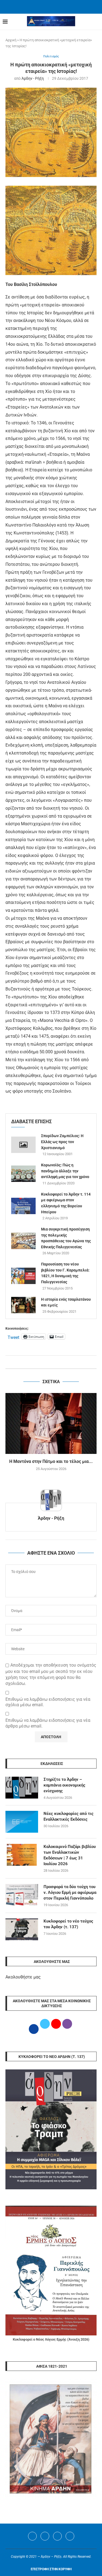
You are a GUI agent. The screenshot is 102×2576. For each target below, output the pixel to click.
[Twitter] (45, 2536)
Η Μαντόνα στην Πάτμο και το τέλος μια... (51, 1461)
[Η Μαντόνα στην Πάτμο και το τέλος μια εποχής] (51, 1423)
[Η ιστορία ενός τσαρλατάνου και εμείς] (23, 1305)
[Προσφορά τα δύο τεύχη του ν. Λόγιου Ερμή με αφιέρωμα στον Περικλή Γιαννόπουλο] (22, 1895)
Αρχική (11, 40)
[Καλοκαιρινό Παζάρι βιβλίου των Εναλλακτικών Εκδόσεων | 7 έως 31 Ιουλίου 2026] (22, 1855)
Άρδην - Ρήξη (33, 78)
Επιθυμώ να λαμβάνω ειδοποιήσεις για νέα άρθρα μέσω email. (48, 1723)
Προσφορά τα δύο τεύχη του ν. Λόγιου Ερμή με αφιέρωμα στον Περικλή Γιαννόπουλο (70, 1892)
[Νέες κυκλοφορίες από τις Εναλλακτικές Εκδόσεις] (22, 1822)
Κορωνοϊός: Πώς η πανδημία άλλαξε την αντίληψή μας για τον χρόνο (65, 1171)
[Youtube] (57, 2536)
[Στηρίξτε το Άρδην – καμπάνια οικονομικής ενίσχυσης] (22, 1788)
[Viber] (70, 2536)
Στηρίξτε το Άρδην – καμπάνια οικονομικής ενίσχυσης (64, 1785)
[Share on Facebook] (46, 1362)
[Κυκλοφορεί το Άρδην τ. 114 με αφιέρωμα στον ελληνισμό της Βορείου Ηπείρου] (23, 1206)
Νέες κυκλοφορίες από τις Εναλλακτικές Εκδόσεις (69, 1816)
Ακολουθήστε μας (23, 1977)
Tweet (13, 1337)
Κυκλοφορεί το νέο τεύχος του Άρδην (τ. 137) (68, 1924)
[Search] (97, 22)
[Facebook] (44, 6)
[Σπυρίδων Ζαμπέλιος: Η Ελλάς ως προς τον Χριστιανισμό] (23, 1145)
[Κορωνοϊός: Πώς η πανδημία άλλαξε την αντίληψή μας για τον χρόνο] (23, 1174)
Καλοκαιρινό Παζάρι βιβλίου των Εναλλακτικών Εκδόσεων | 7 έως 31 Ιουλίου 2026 (70, 1855)
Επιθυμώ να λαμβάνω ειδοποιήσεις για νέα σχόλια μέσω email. (48, 1702)
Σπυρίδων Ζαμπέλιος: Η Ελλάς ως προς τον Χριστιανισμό (62, 1142)
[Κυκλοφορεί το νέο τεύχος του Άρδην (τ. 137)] (22, 1929)
